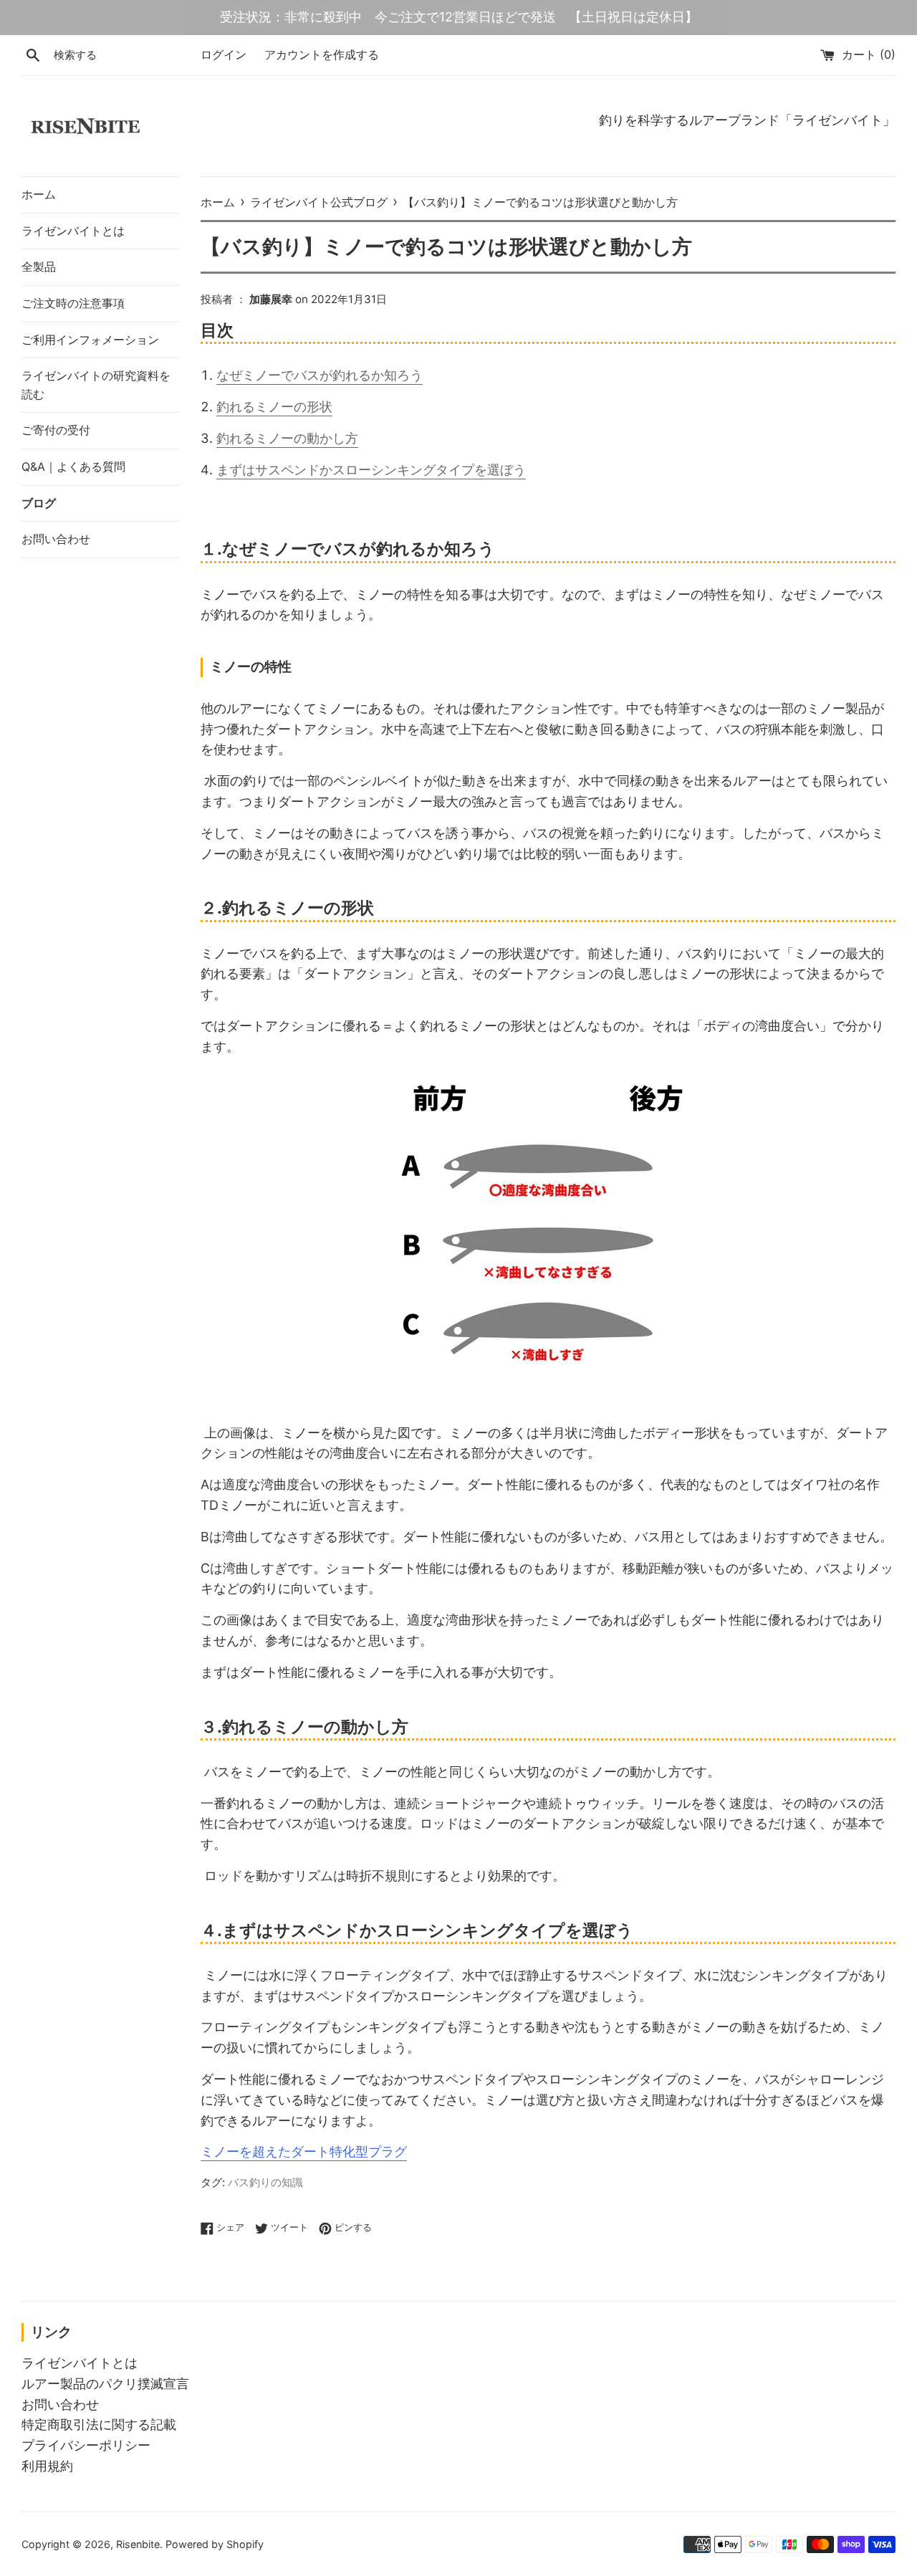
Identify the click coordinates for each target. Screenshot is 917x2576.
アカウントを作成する (322, 54)
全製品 (39, 267)
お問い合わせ (56, 539)
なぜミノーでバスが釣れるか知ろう (320, 375)
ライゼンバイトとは (73, 231)
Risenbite (138, 2544)
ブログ (39, 503)
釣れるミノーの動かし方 (287, 438)
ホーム (39, 194)
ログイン (224, 54)
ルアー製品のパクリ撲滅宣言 (105, 2384)
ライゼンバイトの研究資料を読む (96, 385)
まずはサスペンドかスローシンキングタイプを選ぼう (371, 470)
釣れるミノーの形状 (274, 407)
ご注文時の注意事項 (73, 303)
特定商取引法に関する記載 (99, 2424)
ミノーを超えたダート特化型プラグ (304, 2151)
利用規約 (47, 2466)
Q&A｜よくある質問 (73, 466)
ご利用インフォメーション (90, 340)
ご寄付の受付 (56, 430)
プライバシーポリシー (86, 2445)
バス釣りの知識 (265, 2182)
